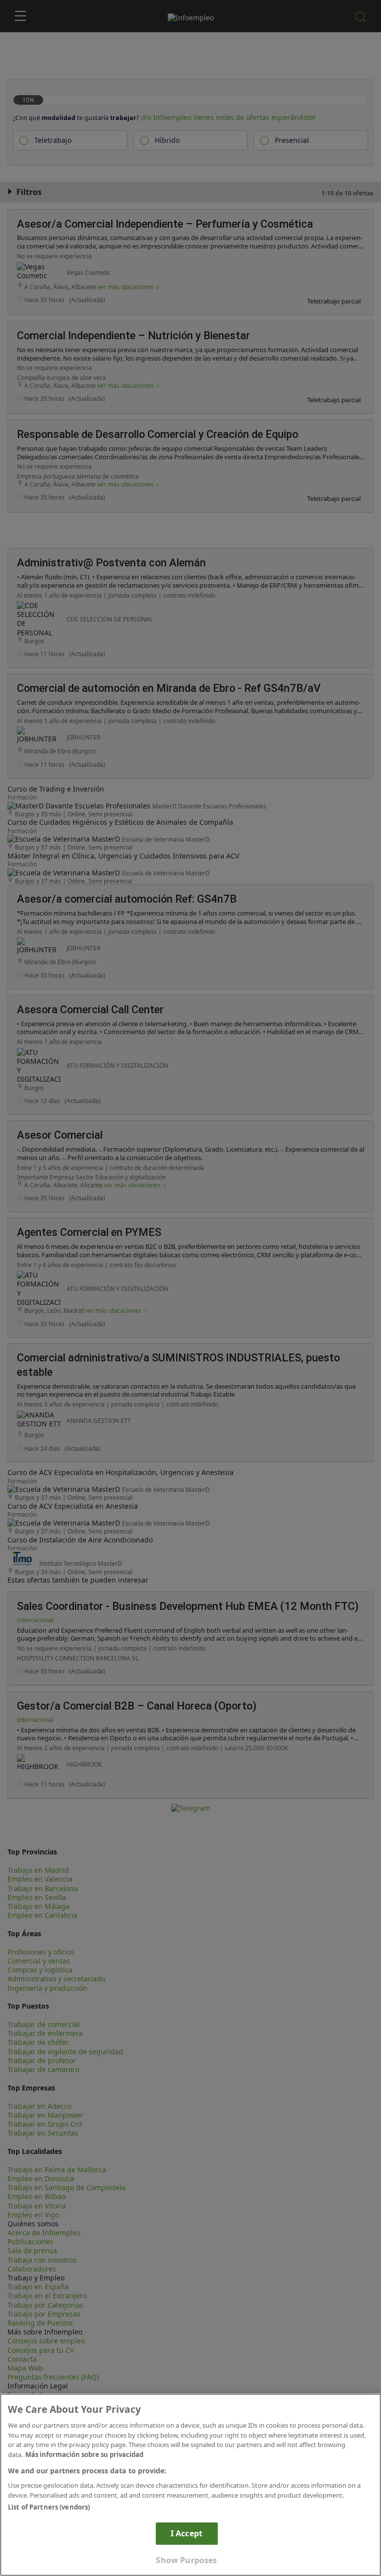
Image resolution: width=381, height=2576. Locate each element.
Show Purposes (186, 2560)
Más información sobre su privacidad (84, 2454)
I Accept (187, 2533)
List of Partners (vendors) (49, 2507)
